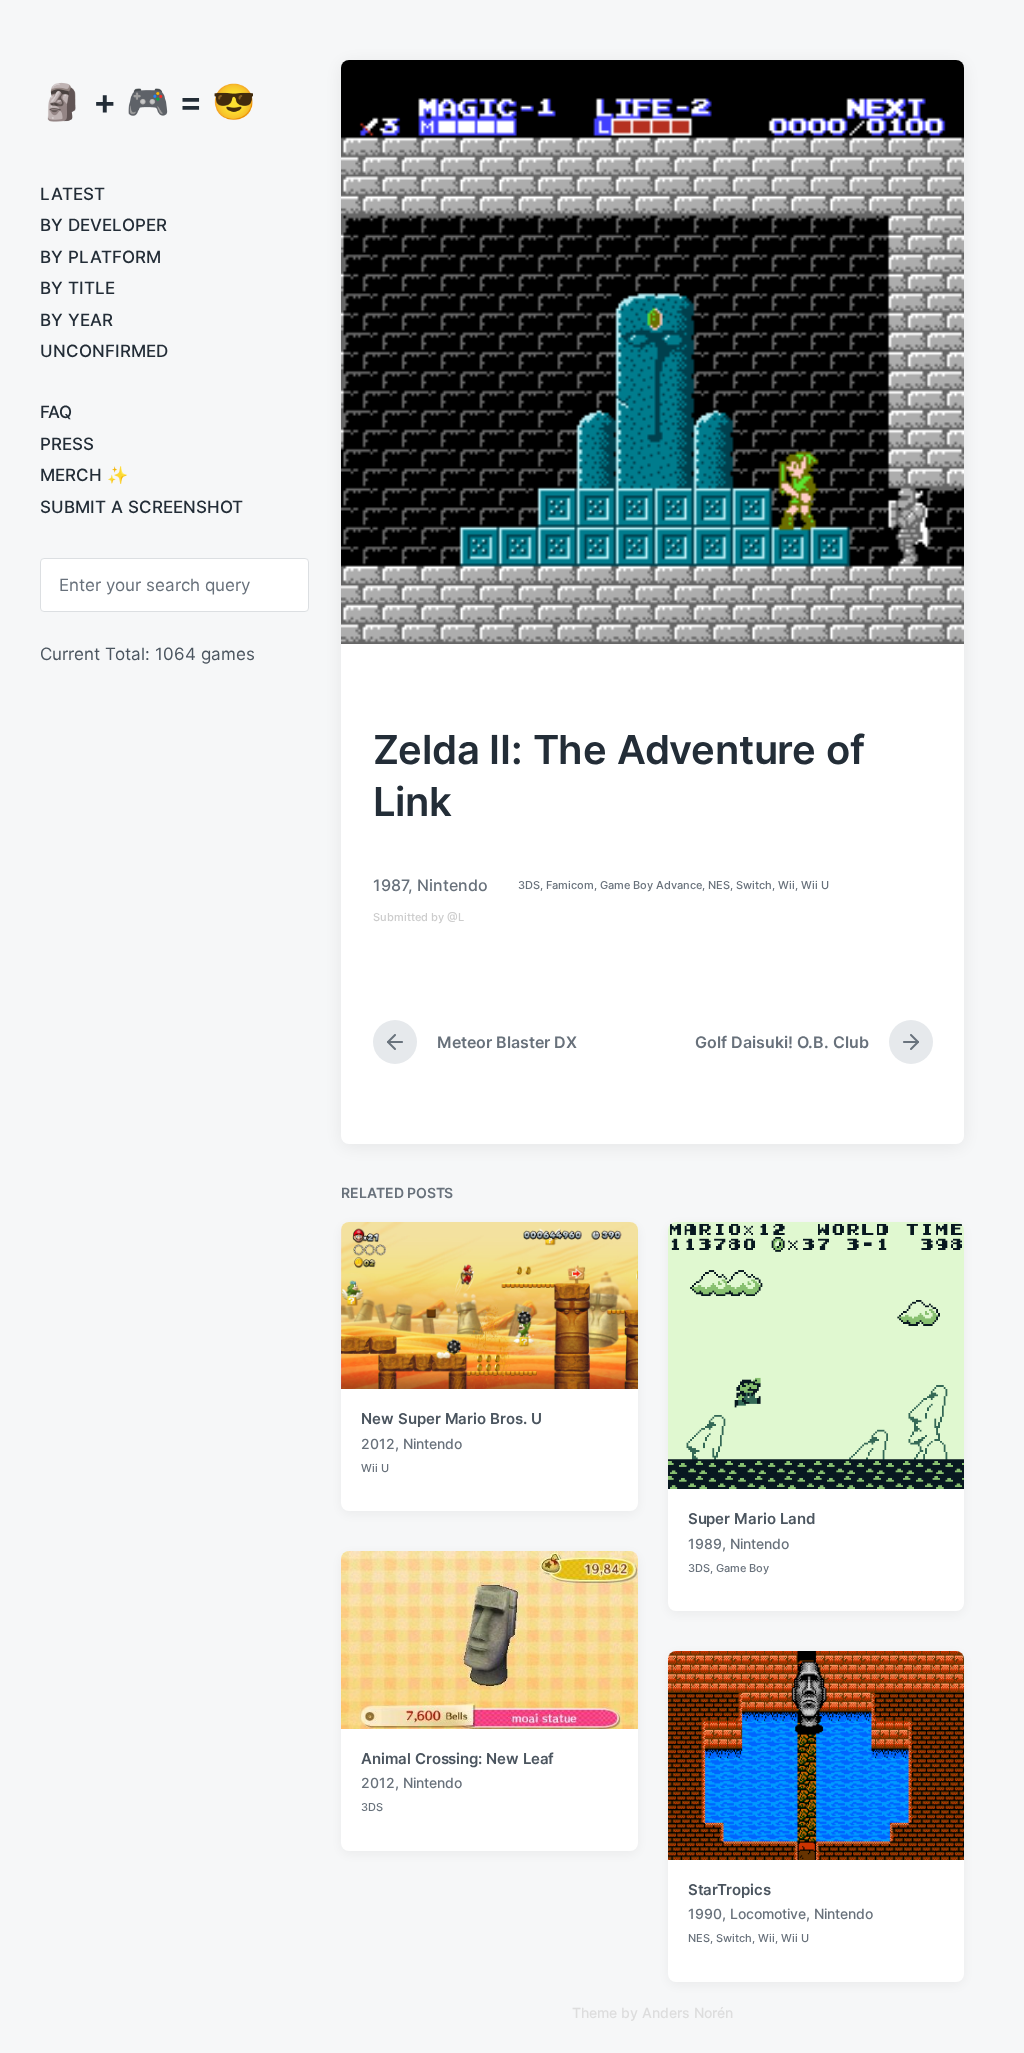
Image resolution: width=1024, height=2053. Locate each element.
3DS (529, 885)
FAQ (56, 412)
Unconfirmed (104, 351)
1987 (390, 885)
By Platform (100, 257)
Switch (754, 885)
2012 (378, 1443)
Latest (72, 194)
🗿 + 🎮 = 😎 (148, 101)
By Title (77, 288)
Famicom (570, 885)
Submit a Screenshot (141, 507)
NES (719, 885)
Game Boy (742, 1568)
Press (67, 444)
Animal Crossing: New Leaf (457, 1758)
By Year (76, 320)
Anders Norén (687, 2012)
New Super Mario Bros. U (451, 1418)
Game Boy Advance (651, 885)
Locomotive (768, 1913)
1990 (705, 1913)
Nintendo (452, 885)
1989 (705, 1543)
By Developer (103, 225)
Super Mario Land (751, 1518)
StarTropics (729, 1889)
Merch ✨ (84, 475)
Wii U (815, 885)
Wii (786, 885)
